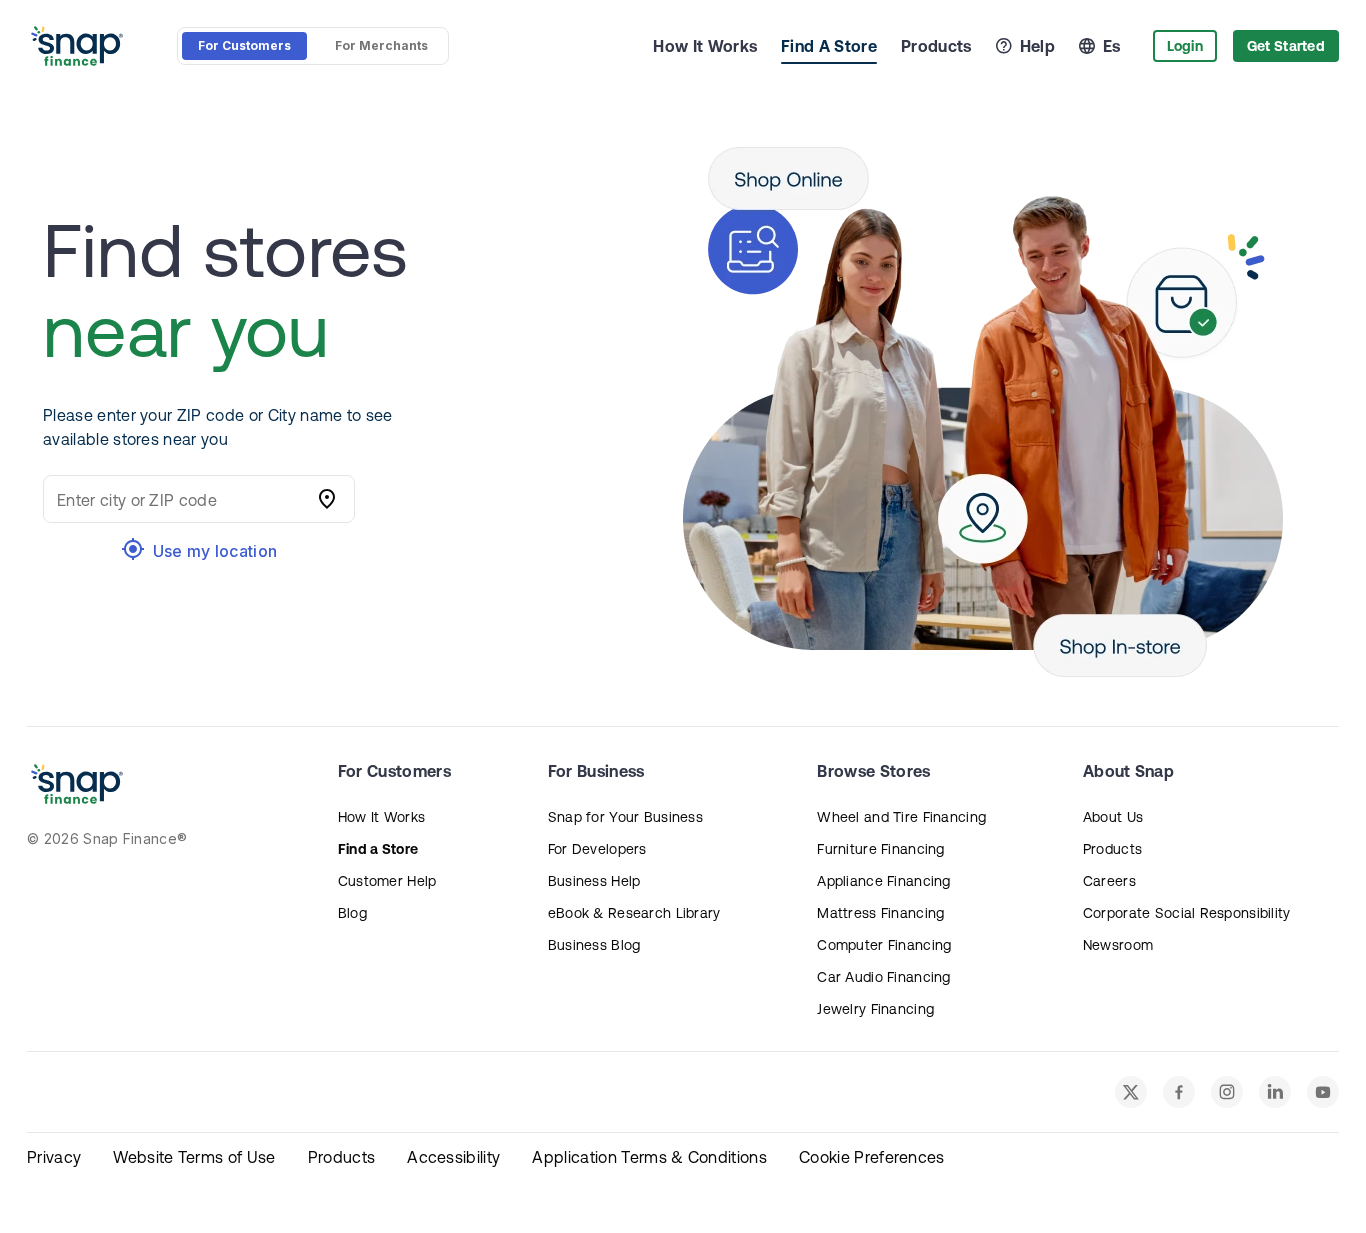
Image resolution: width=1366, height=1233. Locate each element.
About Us (1113, 817)
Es (1112, 46)
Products (936, 46)
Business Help (594, 881)
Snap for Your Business (625, 817)
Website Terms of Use (194, 1157)
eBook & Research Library (634, 913)
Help (1037, 46)
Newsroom (1118, 945)
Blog (352, 913)
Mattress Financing (880, 913)
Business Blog (594, 945)
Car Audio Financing (883, 977)
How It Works (705, 46)
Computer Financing (884, 945)
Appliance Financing (883, 881)
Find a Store (378, 849)
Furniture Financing (880, 849)
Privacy (54, 1157)
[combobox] (179, 499)
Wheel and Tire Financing (901, 817)
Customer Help (387, 881)
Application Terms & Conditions (649, 1157)
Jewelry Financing (875, 1009)
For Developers (597, 849)
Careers (1109, 881)
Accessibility (453, 1157)
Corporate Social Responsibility (1187, 913)
